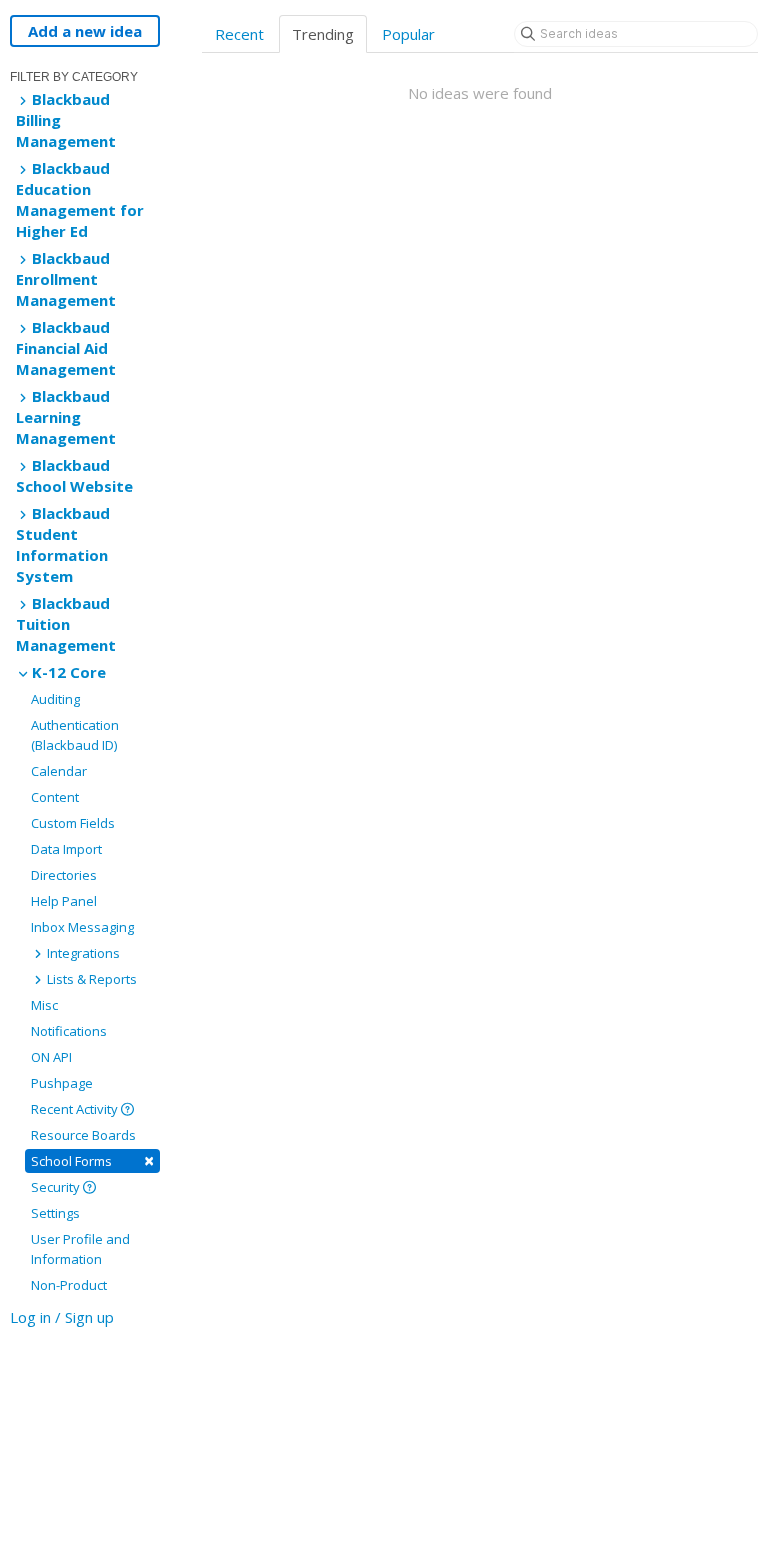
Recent (239, 34)
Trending (323, 34)
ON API (51, 1057)
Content (55, 797)
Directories (64, 875)
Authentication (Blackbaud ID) (75, 735)
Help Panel (64, 901)
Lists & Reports (90, 979)
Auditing (55, 699)
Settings (55, 1213)
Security (57, 1187)
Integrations (82, 953)
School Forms (92, 1160)
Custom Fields (73, 823)
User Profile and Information (80, 1249)
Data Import (66, 849)
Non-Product (69, 1285)
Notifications (69, 1031)
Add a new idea (85, 31)
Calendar (59, 771)
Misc (44, 1005)
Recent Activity (76, 1109)
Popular (408, 34)
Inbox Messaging (82, 927)
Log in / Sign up (62, 1317)
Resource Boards (83, 1135)
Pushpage (62, 1083)
